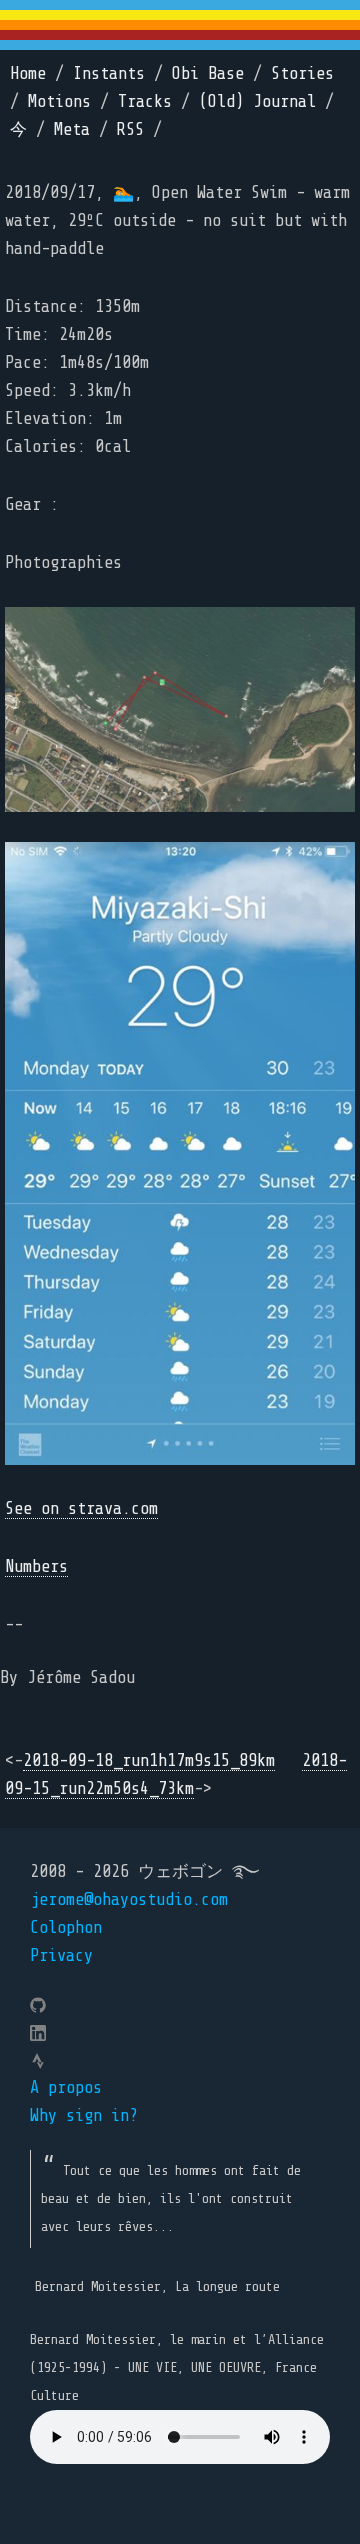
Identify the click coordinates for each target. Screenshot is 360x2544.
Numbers (36, 1566)
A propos (66, 2087)
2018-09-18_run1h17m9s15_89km (149, 1760)
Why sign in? (84, 2115)
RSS (130, 129)
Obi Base (208, 73)
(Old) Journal (257, 101)
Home (28, 73)
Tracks (145, 101)
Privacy (61, 1955)
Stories (302, 73)
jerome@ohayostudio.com (129, 1899)
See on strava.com (81, 1508)
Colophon (66, 1927)
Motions (59, 101)
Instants (109, 73)
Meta (72, 129)
